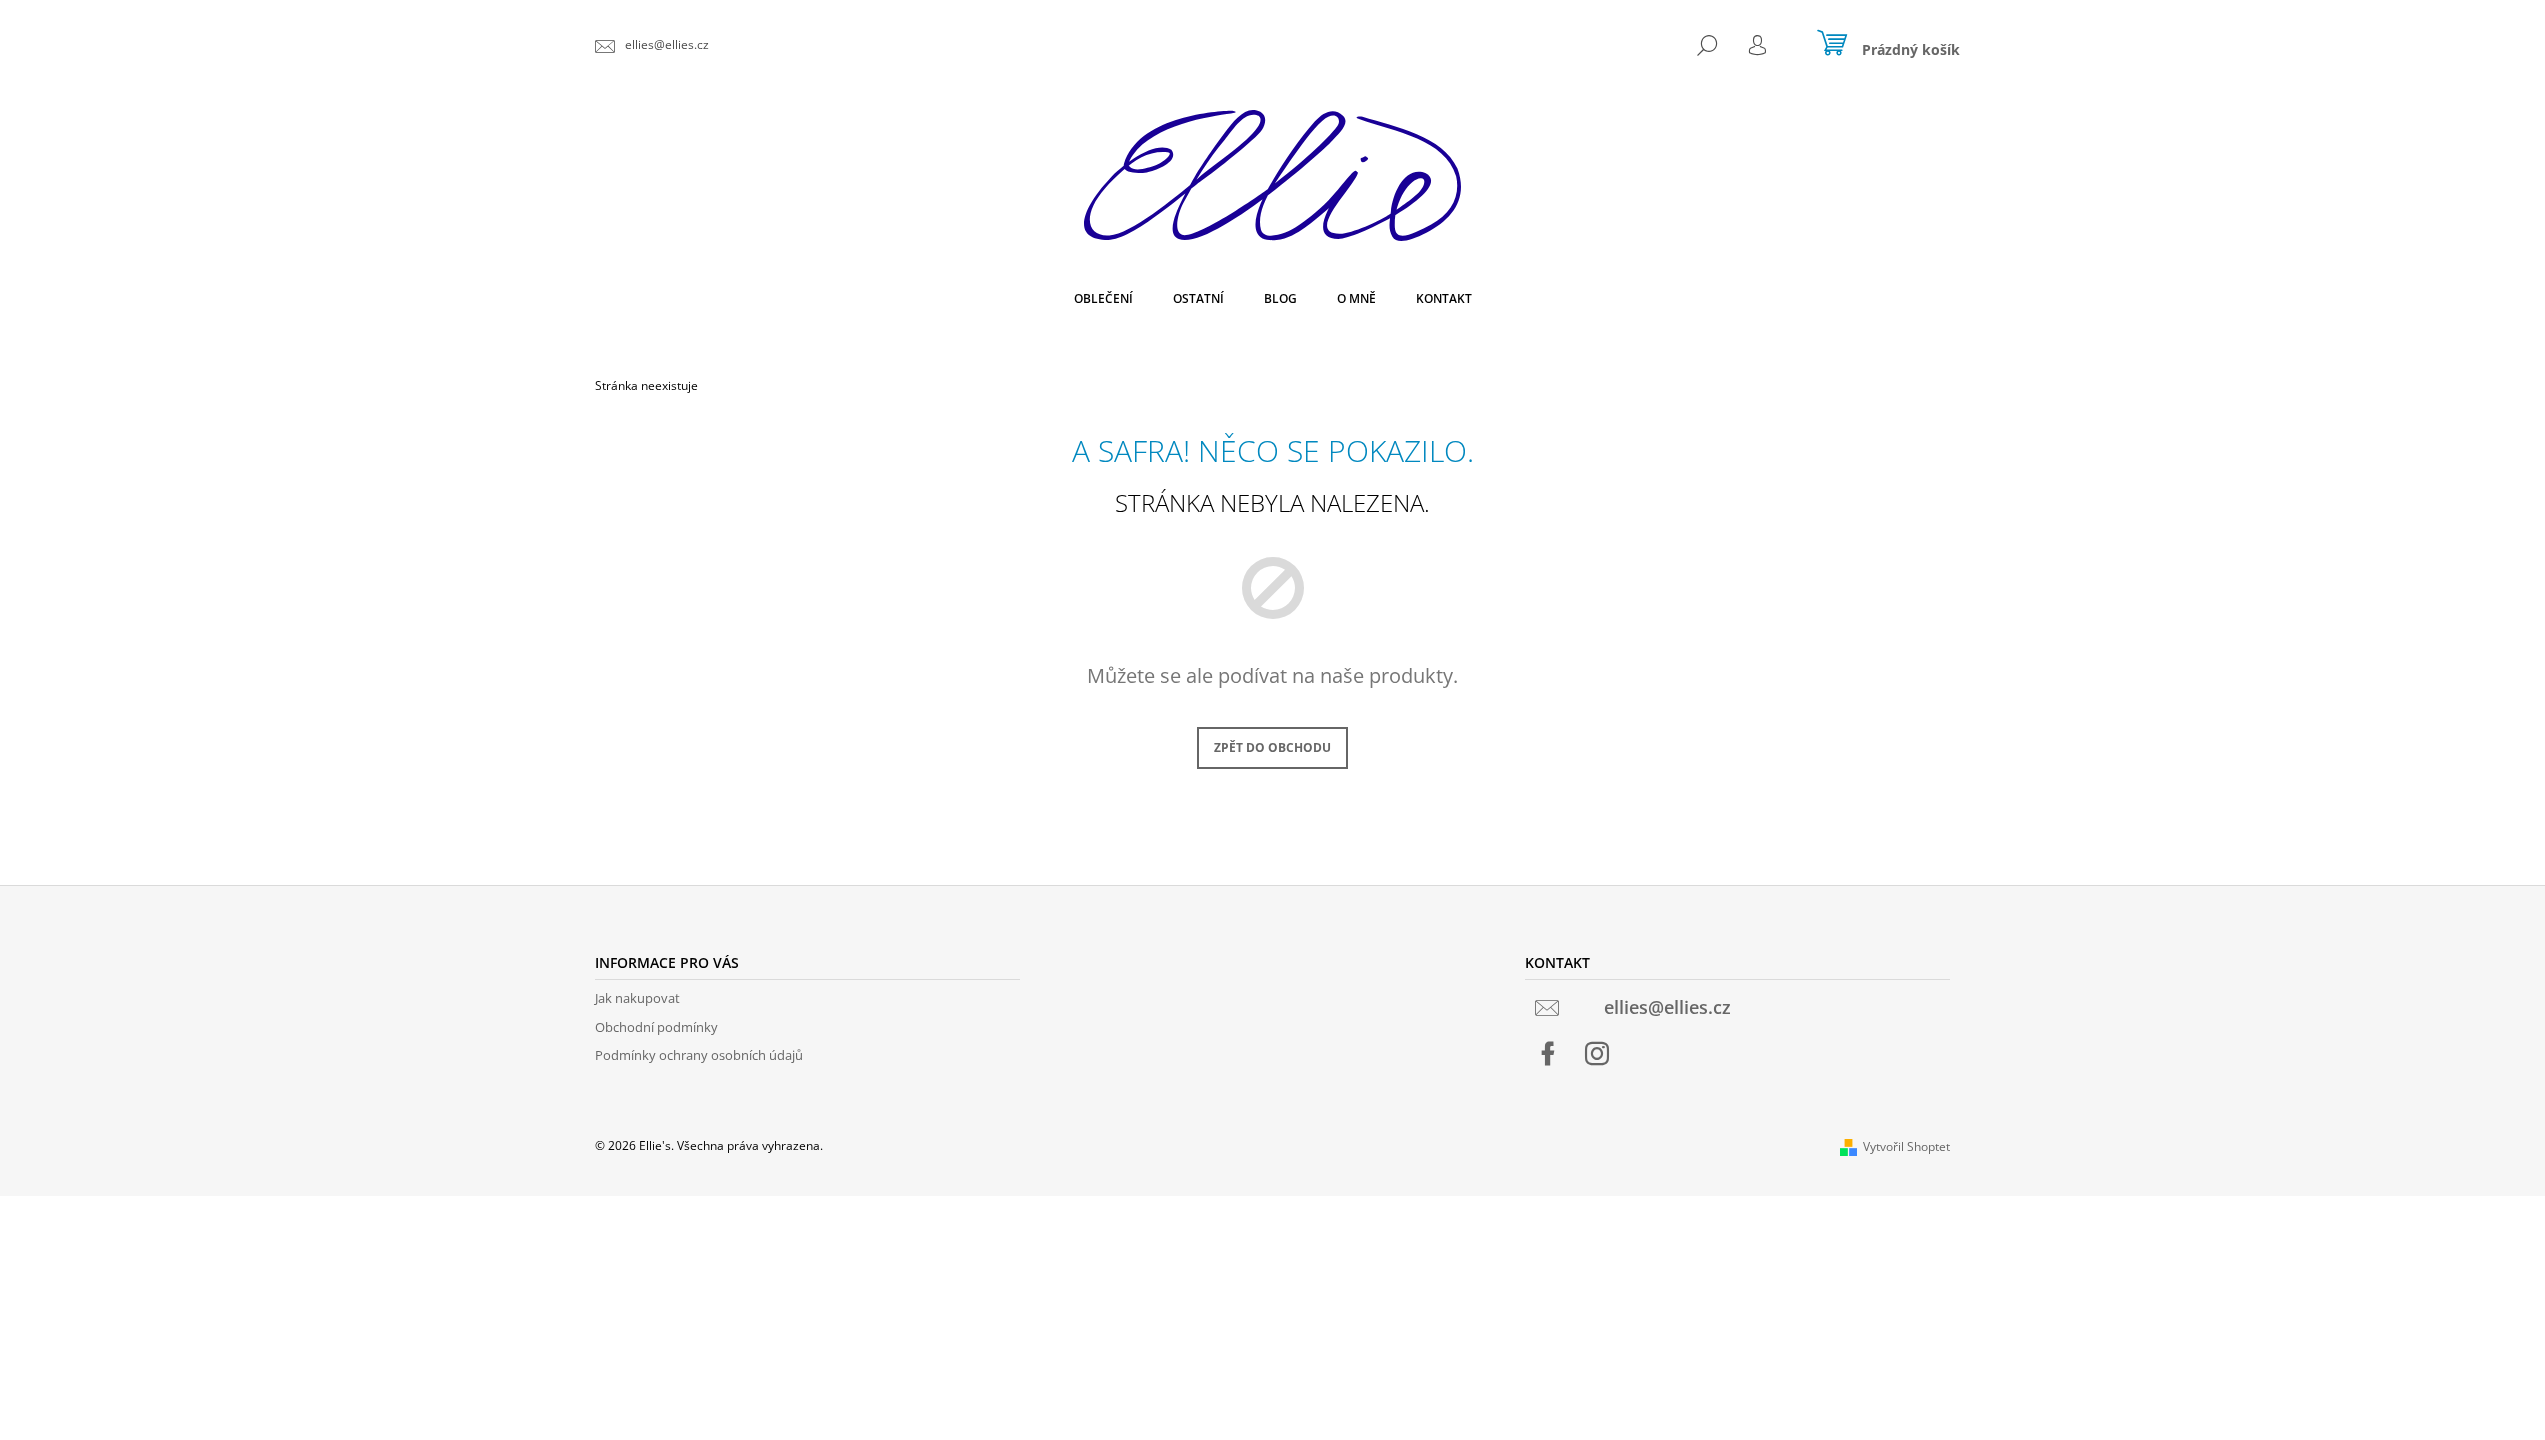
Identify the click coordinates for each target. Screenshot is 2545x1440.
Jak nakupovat (637, 998)
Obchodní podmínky (656, 1027)
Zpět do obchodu (1272, 747)
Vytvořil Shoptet (1906, 1146)
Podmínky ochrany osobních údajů (699, 1055)
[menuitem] (1103, 299)
